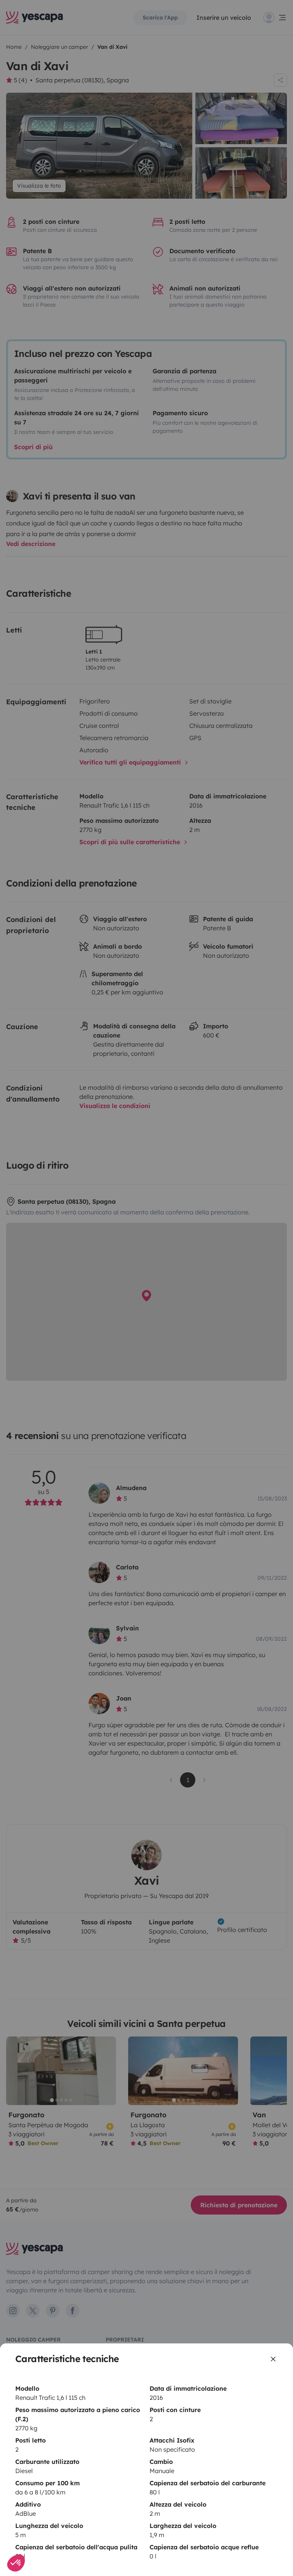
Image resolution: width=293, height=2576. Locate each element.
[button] (16, 2563)
